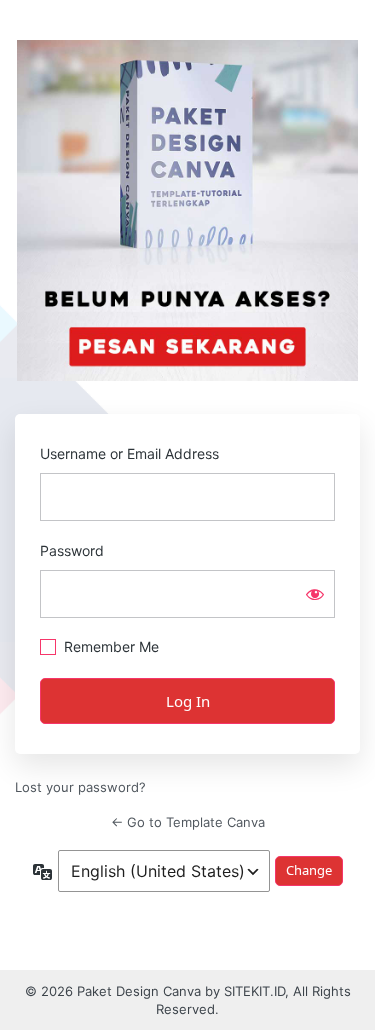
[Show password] (315, 594)
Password (72, 550)
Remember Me (111, 646)
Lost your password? (80, 787)
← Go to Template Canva (188, 822)
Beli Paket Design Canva (187, 210)
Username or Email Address (129, 453)
